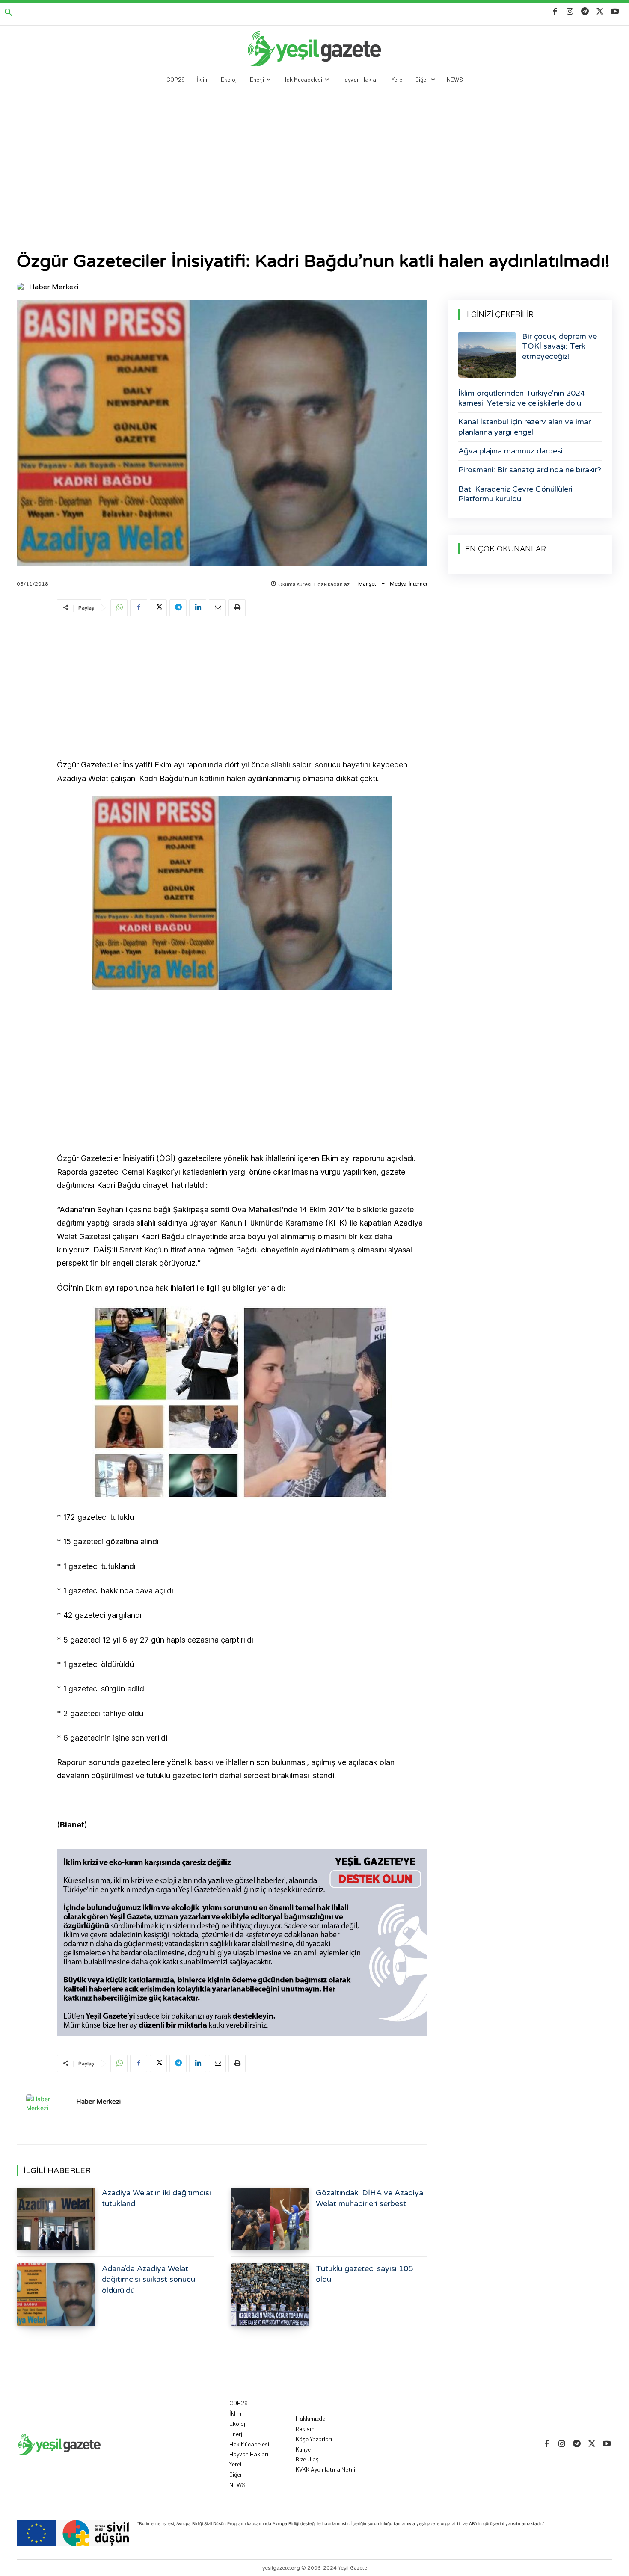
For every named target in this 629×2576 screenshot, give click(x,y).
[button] (9, 13)
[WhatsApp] (119, 608)
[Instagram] (570, 12)
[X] (600, 12)
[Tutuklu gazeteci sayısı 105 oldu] (270, 2295)
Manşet (367, 584)
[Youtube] (615, 12)
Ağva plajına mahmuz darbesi (510, 451)
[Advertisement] (314, 157)
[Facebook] (555, 12)
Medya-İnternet (409, 584)
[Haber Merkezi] (22, 287)
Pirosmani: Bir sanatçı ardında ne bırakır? (530, 470)
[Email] (217, 608)
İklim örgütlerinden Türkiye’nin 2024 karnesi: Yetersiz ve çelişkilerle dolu (522, 398)
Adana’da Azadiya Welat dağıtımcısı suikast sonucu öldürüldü (148, 2279)
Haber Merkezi (54, 287)
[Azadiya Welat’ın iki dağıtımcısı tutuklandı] (56, 2219)
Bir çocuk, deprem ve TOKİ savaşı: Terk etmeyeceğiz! (559, 346)
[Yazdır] (237, 608)
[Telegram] (585, 12)
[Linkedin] (198, 608)
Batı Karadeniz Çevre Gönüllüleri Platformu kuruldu (515, 494)
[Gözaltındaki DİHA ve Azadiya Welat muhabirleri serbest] (270, 2219)
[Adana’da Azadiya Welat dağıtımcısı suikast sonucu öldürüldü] (56, 2295)
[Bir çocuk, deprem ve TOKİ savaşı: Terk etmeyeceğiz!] (487, 355)
